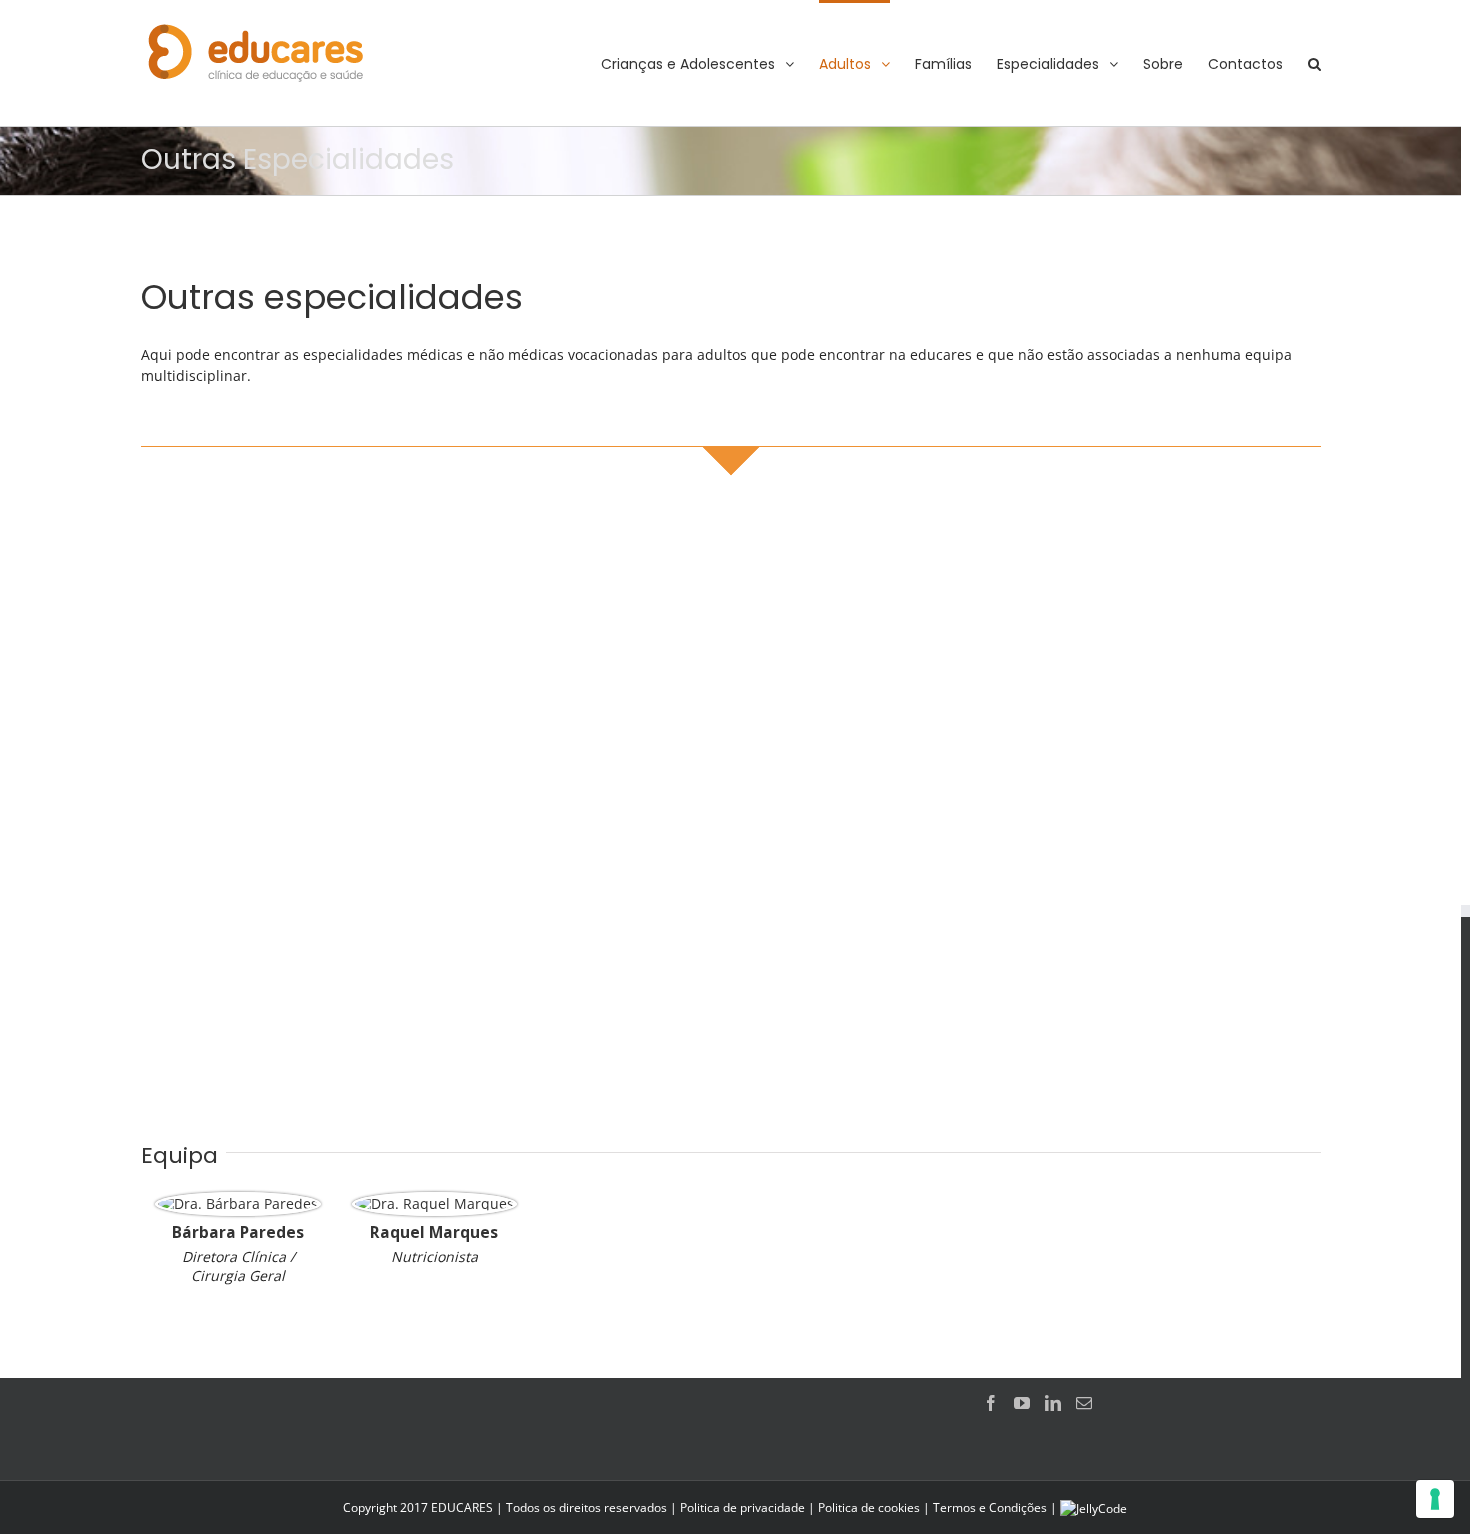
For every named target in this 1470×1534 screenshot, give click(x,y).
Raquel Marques (434, 1232)
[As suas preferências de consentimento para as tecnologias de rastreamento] (1435, 1499)
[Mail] (1084, 1403)
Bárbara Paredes (238, 1232)
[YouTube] (1022, 1403)
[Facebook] (991, 1403)
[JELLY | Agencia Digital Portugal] (1093, 1507)
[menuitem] (710, 63)
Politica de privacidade (742, 1507)
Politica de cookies (869, 1507)
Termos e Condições (990, 1507)
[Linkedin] (1053, 1403)
